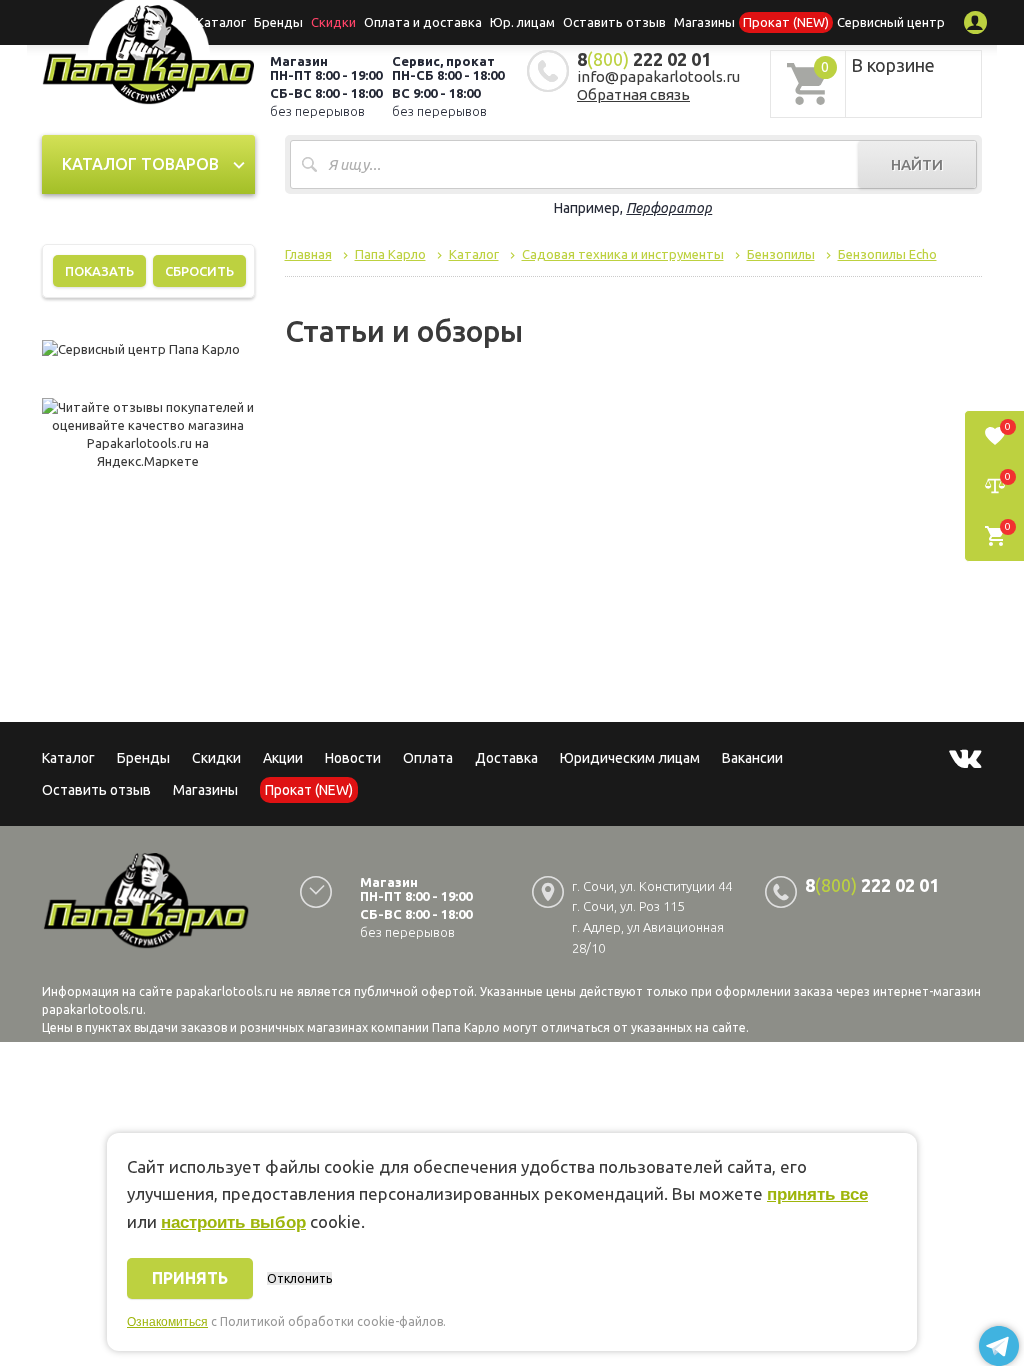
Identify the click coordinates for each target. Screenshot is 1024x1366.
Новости (353, 758)
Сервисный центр (891, 22)
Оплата (428, 758)
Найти (917, 164)
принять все (817, 1194)
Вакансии (752, 758)
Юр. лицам (522, 22)
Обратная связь (633, 94)
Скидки (216, 758)
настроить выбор (233, 1222)
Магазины (205, 790)
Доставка (506, 758)
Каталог (221, 22)
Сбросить (199, 271)
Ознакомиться (167, 1322)
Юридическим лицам (630, 758)
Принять (190, 1278)
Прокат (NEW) (786, 22)
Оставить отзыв (614, 22)
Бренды (278, 22)
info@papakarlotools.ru (658, 76)
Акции (283, 758)
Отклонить (299, 1278)
